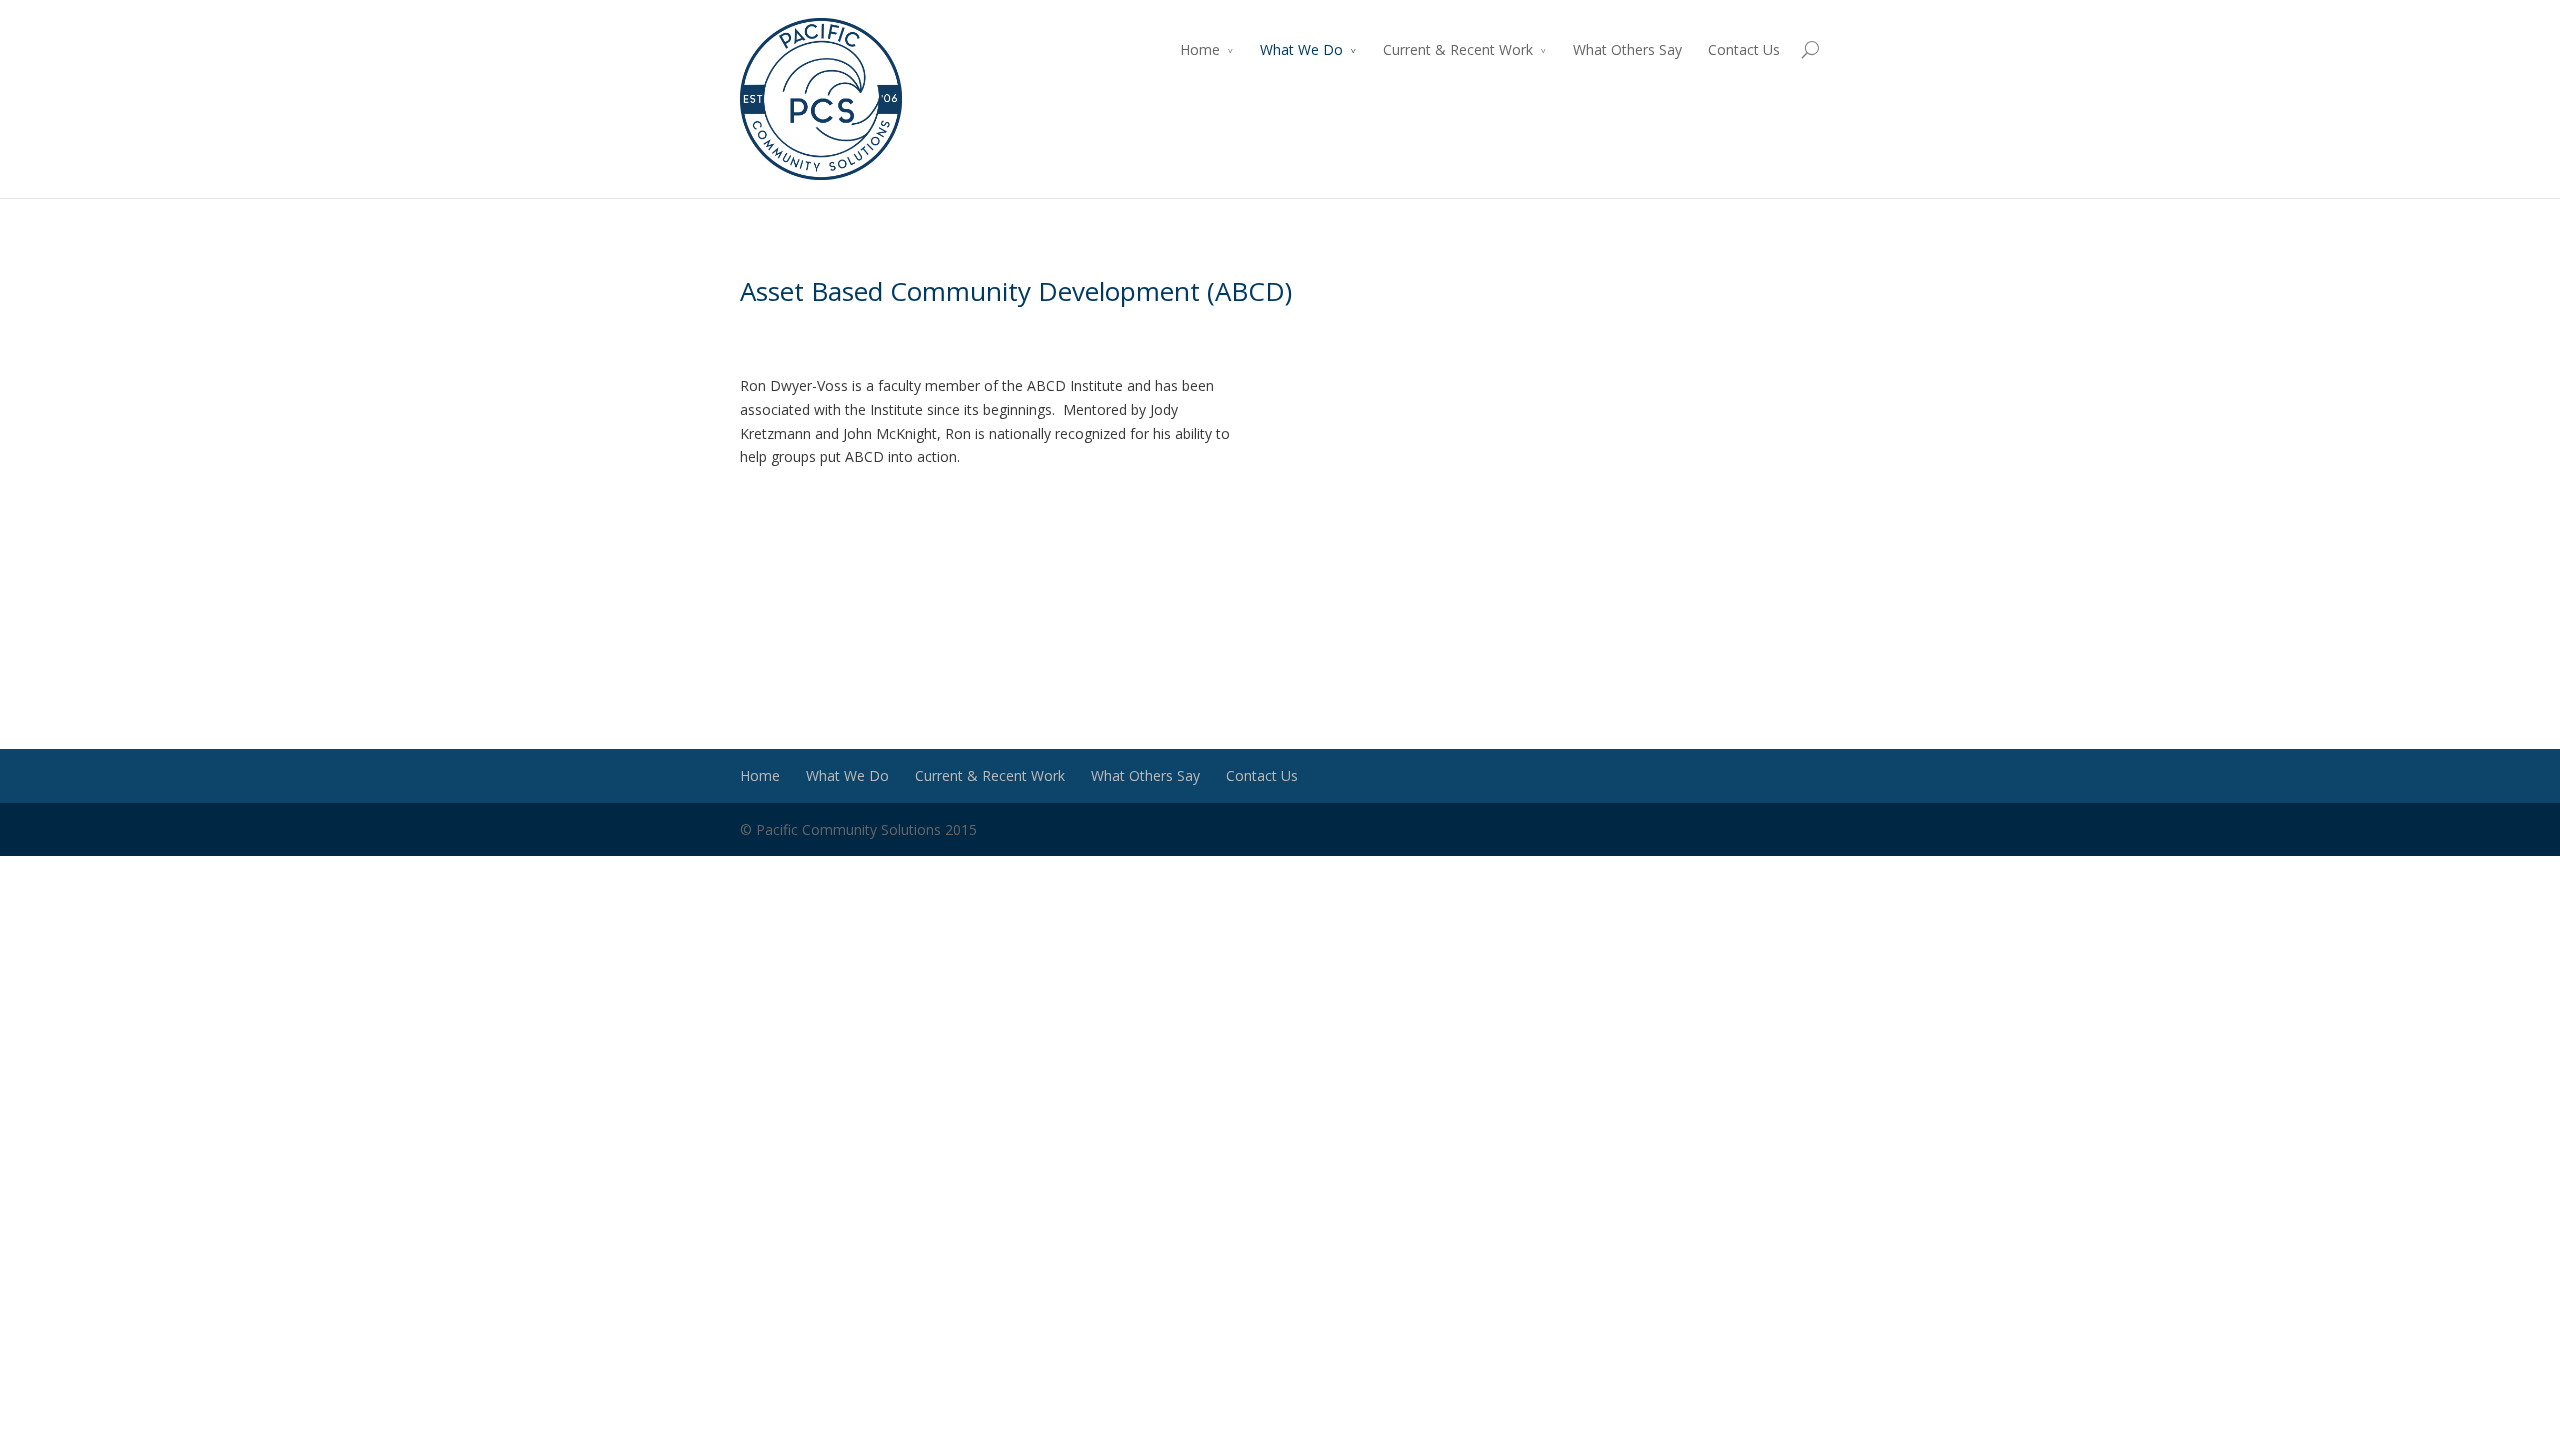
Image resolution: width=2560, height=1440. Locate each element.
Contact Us (1744, 49)
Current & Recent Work (1458, 49)
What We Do (1301, 49)
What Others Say (1627, 49)
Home (1200, 49)
